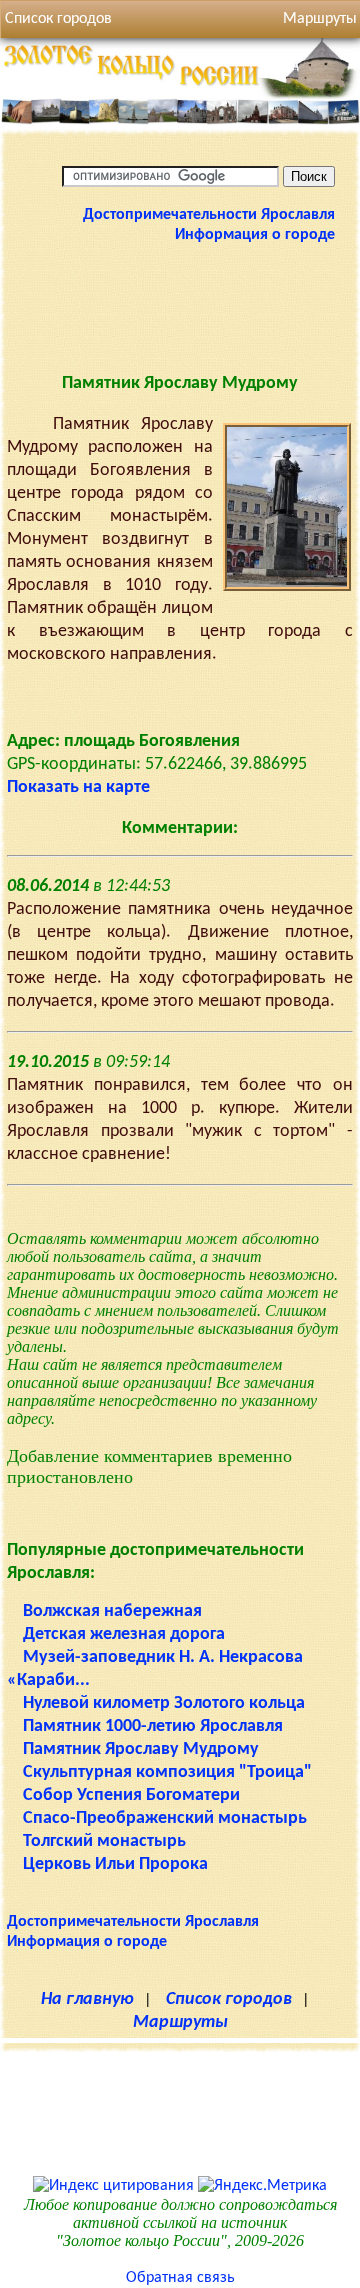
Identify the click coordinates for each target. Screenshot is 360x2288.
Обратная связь (180, 2278)
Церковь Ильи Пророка (115, 1864)
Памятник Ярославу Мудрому (141, 1749)
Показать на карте (78, 787)
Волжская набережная (112, 1611)
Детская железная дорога (124, 1634)
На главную (87, 1999)
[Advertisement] (180, 306)
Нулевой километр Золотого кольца (164, 1703)
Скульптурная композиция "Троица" (167, 1772)
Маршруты (180, 2022)
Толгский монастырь (104, 1841)
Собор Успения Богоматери (131, 1795)
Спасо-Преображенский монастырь (165, 1818)
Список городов (58, 19)
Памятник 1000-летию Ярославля (153, 1726)
